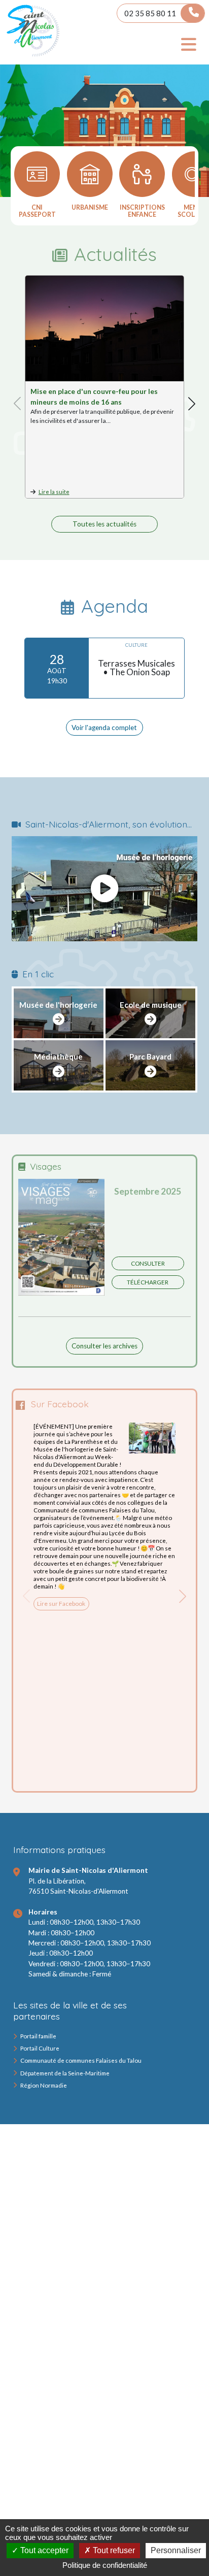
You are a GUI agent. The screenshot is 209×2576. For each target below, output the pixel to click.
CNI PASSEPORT (37, 211)
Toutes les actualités (104, 524)
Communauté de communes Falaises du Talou (81, 2060)
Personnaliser (176, 2550)
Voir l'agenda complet (104, 728)
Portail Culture (40, 2048)
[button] (192, 404)
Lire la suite (54, 492)
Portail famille (38, 2036)
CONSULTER (148, 1263)
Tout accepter (43, 2550)
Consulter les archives (104, 1346)
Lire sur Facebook (61, 1604)
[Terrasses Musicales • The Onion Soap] (104, 668)
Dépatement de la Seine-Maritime (65, 2073)
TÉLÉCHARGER (148, 1282)
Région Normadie (44, 2085)
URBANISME (90, 207)
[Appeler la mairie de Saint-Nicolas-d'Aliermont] (192, 13)
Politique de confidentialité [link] (105, 2565)
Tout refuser (113, 2550)
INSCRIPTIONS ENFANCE (142, 211)
